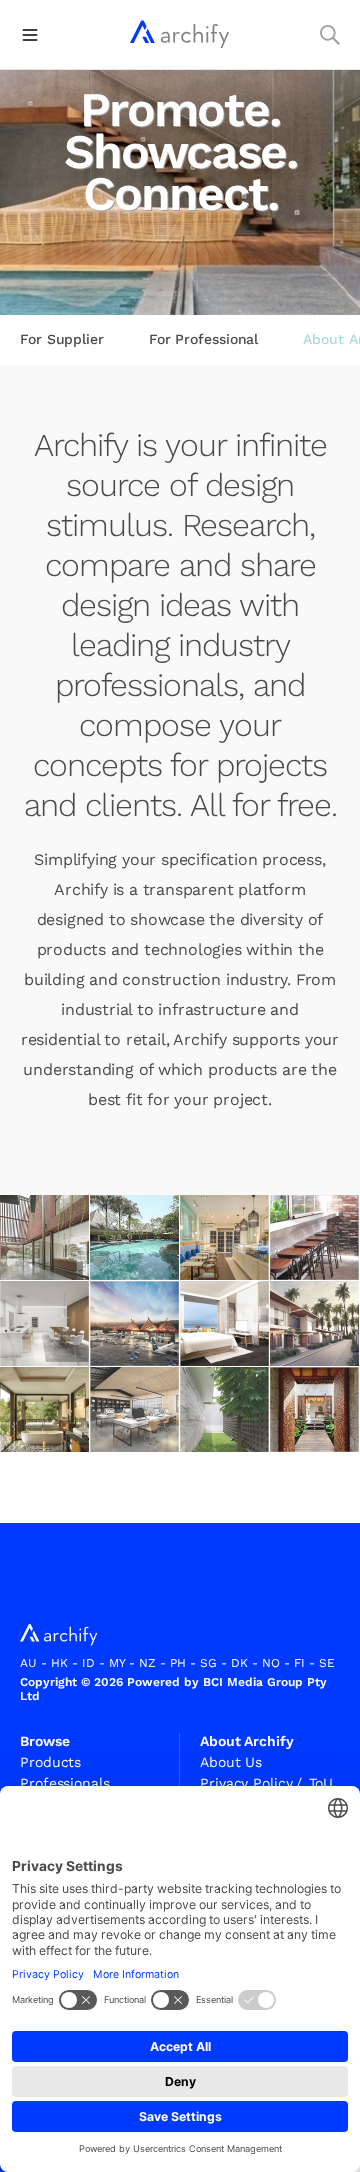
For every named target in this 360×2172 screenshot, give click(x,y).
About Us (231, 1762)
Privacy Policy (251, 1783)
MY (117, 1663)
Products (50, 1762)
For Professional (203, 339)
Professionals (65, 1783)
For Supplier (62, 339)
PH (178, 1663)
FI (299, 1663)
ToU (321, 1783)
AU (28, 1663)
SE (327, 1663)
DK (239, 1663)
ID (88, 1663)
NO (271, 1663)
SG (208, 1663)
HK (59, 1663)
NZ (147, 1663)
